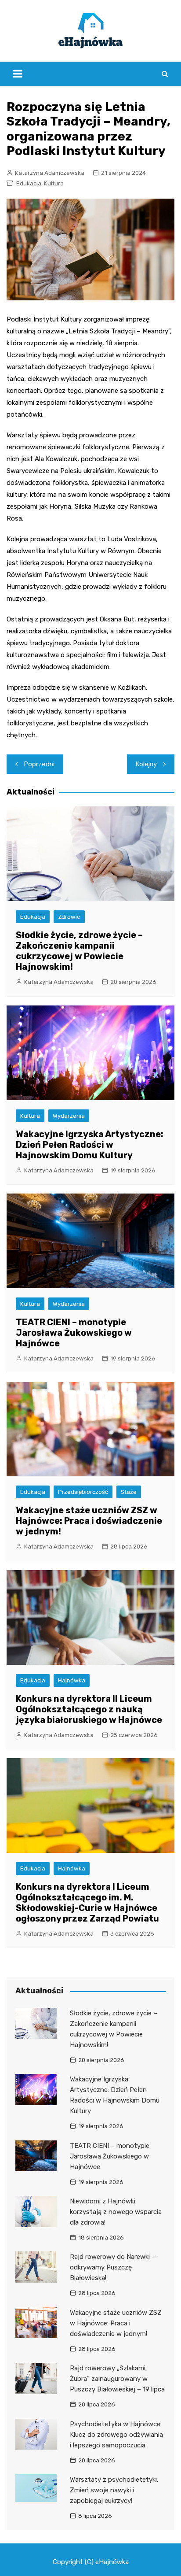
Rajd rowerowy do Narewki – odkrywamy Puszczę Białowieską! (113, 2267)
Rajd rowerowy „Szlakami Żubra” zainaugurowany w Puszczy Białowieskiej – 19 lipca (117, 2379)
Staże (129, 1492)
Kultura (54, 183)
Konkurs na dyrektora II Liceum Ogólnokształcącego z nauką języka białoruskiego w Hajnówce (89, 1709)
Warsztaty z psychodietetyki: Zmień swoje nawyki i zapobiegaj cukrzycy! (114, 2490)
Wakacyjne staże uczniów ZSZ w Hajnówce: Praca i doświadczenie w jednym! (89, 1521)
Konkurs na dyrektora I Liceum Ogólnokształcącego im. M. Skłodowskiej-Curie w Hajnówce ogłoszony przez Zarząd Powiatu (87, 1903)
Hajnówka (72, 1680)
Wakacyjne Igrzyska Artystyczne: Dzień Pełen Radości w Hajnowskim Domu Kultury (90, 1145)
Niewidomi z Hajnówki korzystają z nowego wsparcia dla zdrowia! (116, 2212)
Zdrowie (69, 917)
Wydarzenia (69, 1116)
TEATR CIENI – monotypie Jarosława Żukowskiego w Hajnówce (74, 1333)
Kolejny (146, 764)
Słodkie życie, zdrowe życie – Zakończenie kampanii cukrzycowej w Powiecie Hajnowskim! (79, 951)
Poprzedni (39, 764)
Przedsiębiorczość (83, 1492)
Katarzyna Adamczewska (50, 173)
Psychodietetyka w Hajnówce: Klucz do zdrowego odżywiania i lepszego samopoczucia (116, 2435)
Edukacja (29, 183)
